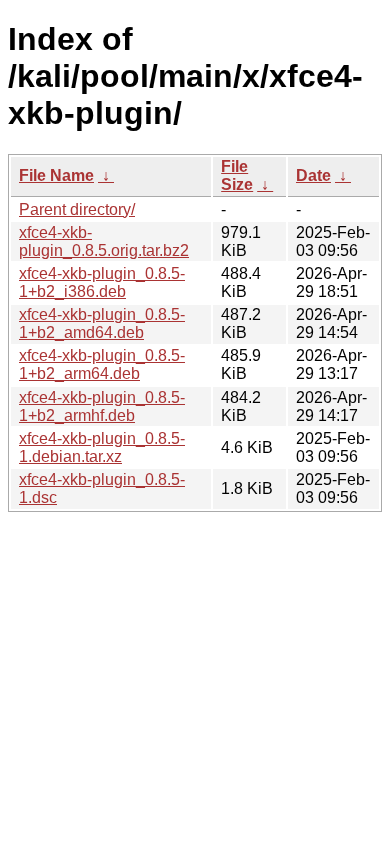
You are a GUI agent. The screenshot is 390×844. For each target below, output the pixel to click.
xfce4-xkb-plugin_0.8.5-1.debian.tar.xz (102, 447)
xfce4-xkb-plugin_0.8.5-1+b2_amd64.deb (102, 323)
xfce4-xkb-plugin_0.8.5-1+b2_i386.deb (102, 282)
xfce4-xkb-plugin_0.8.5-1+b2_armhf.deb (102, 406)
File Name (56, 175)
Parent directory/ (77, 209)
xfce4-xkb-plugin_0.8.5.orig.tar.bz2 (104, 241)
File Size (237, 175)
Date (313, 175)
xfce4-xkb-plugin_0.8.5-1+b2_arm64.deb (102, 364)
